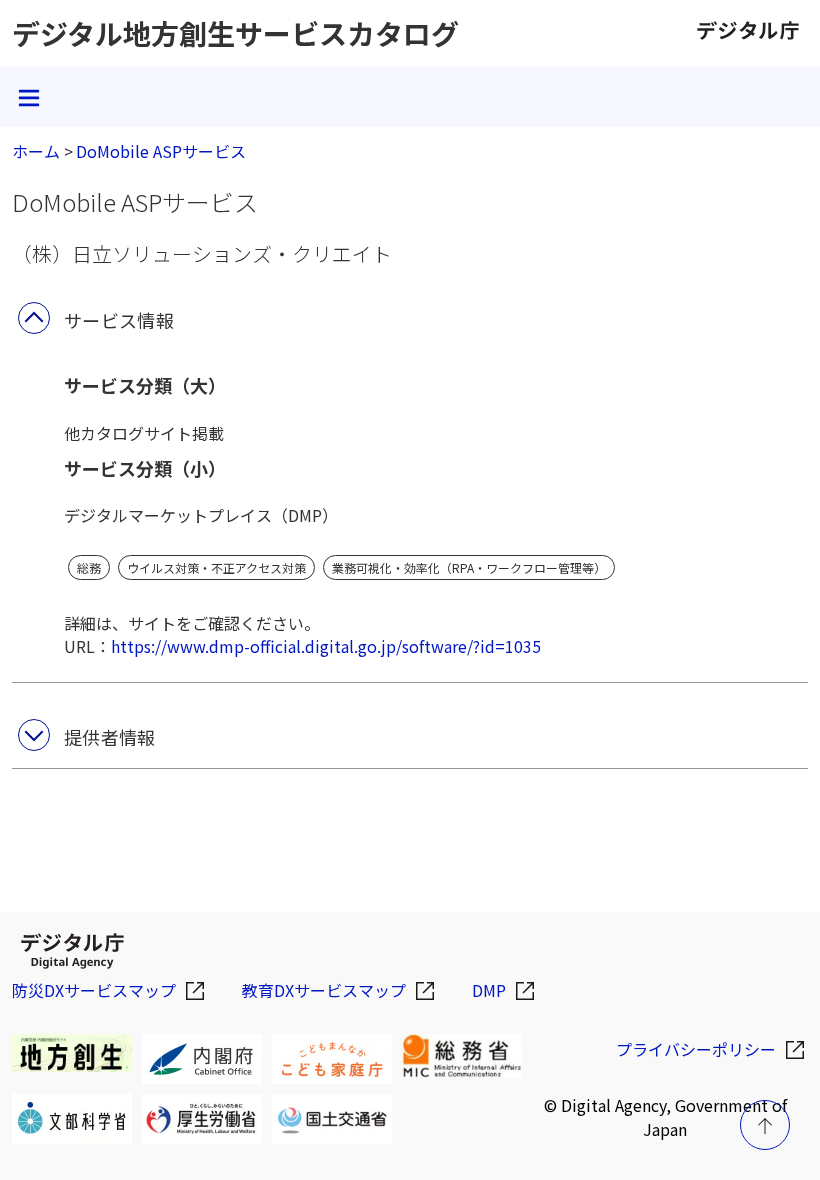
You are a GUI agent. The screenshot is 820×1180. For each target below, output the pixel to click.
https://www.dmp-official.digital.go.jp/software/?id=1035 (326, 646)
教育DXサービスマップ (324, 990)
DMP (489, 990)
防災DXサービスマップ (94, 990)
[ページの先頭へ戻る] (765, 1125)
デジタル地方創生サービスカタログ (235, 33)
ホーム (36, 151)
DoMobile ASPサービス (161, 151)
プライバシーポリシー (696, 1049)
